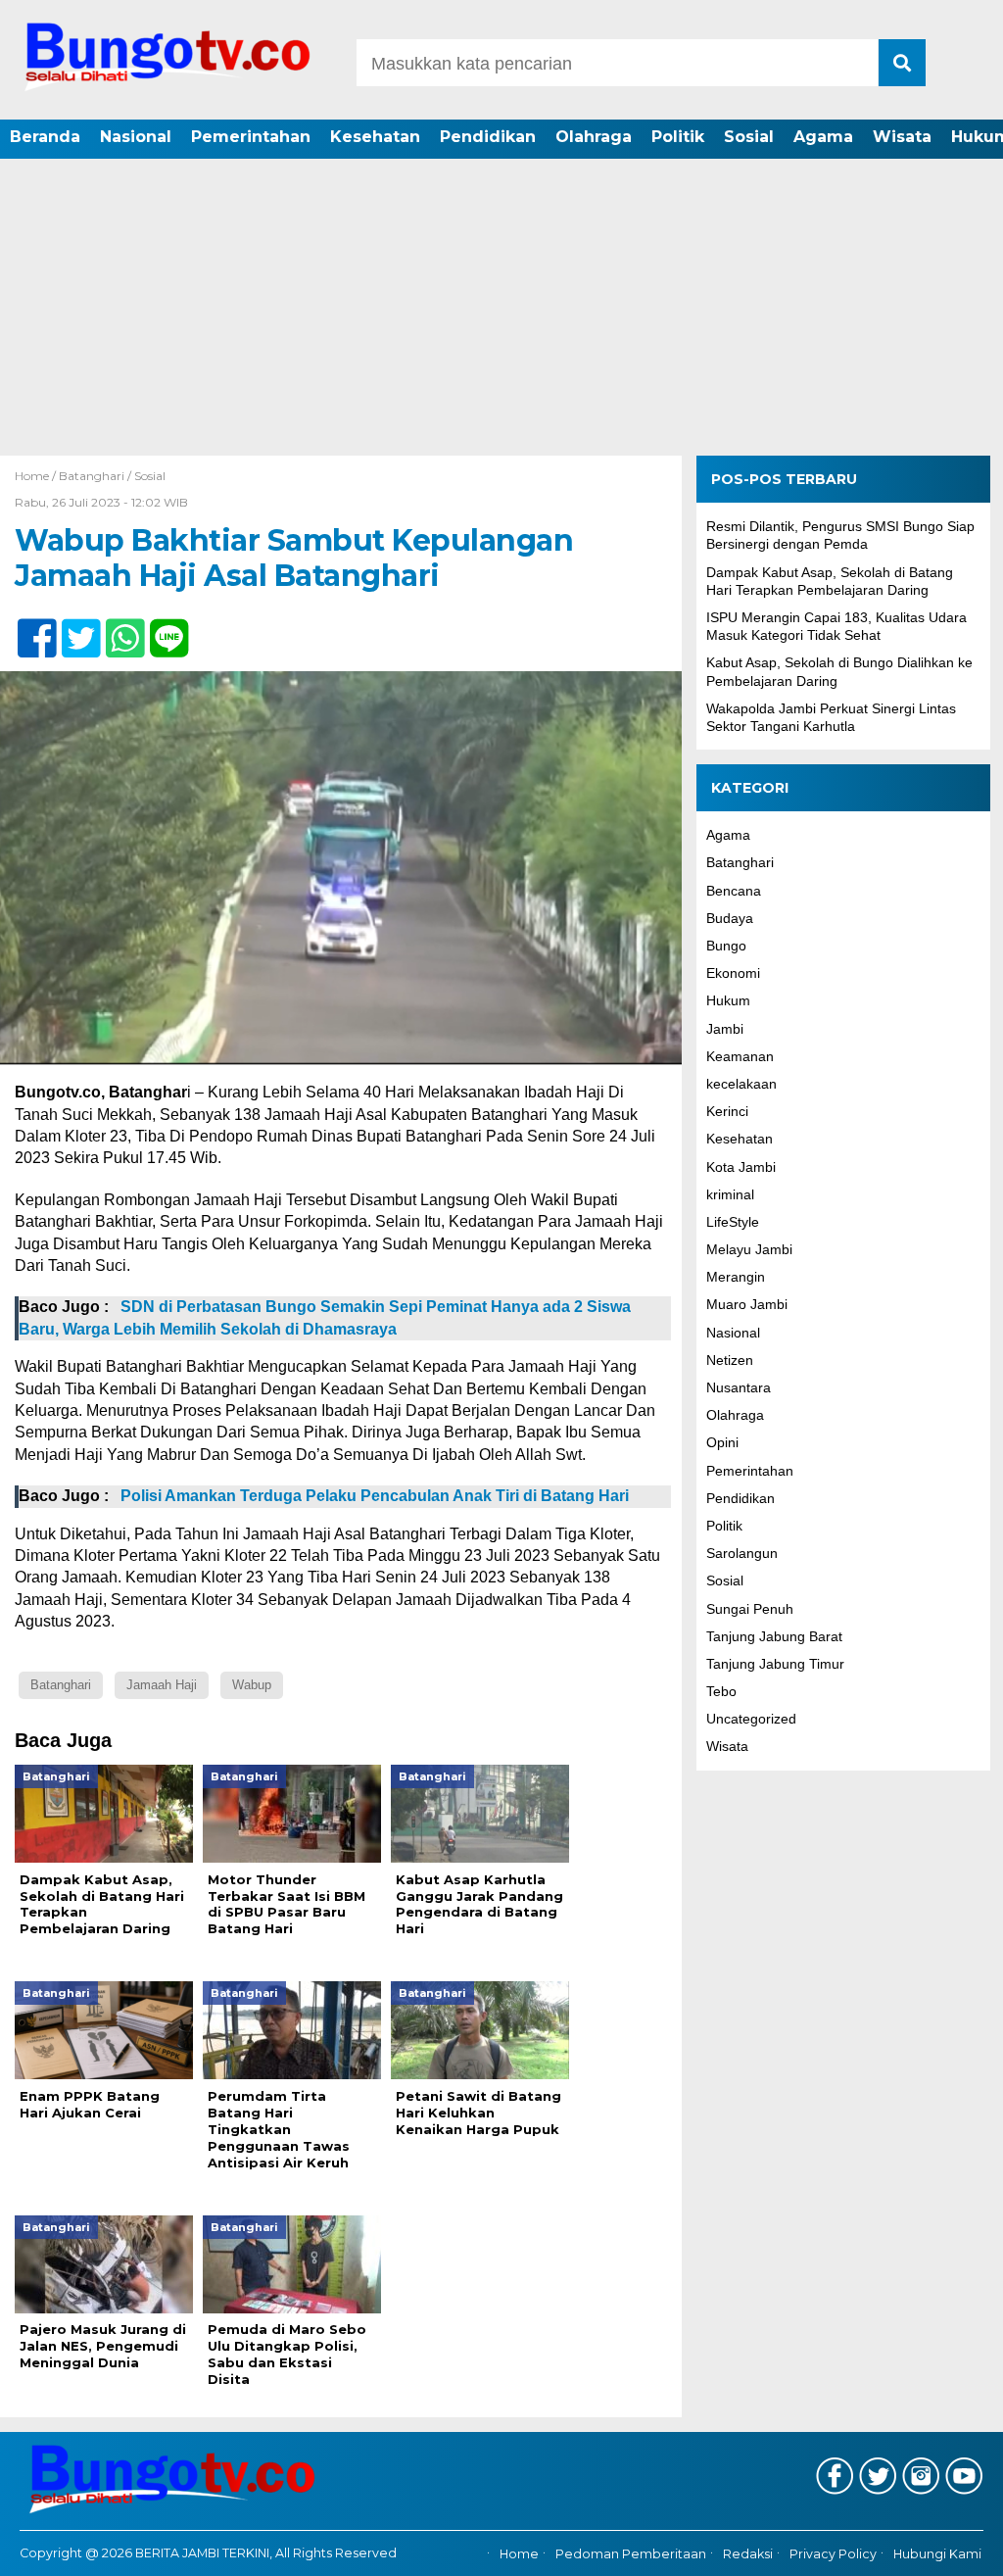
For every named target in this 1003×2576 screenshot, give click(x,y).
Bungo (726, 946)
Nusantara (739, 1387)
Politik (678, 137)
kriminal (730, 1194)
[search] (902, 63)
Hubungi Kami (937, 2554)
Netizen (730, 1360)
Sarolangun (742, 1553)
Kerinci (727, 1111)
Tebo (721, 1691)
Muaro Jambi (747, 1304)
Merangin (736, 1277)
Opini (722, 1442)
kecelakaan (741, 1084)
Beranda (45, 137)
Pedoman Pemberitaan (631, 2554)
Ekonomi (733, 973)
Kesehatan (375, 137)
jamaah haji (162, 1685)
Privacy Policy (833, 2554)
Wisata (902, 137)
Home (519, 2554)
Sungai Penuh (750, 1609)
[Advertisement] (501, 309)
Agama (823, 137)
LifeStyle (733, 1222)
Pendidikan (488, 137)
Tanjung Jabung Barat (774, 1636)
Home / (37, 476)
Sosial (749, 137)
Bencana (734, 891)
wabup (252, 1685)
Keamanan (740, 1056)
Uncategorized (751, 1719)
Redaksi (748, 2554)
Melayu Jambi (749, 1249)
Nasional (136, 137)
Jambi (725, 1029)
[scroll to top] (952, 2548)
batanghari (61, 1685)
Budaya (730, 918)
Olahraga (594, 137)
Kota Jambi (741, 1167)
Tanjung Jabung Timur (775, 1664)
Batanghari (92, 476)
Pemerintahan (251, 137)
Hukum (728, 1000)
